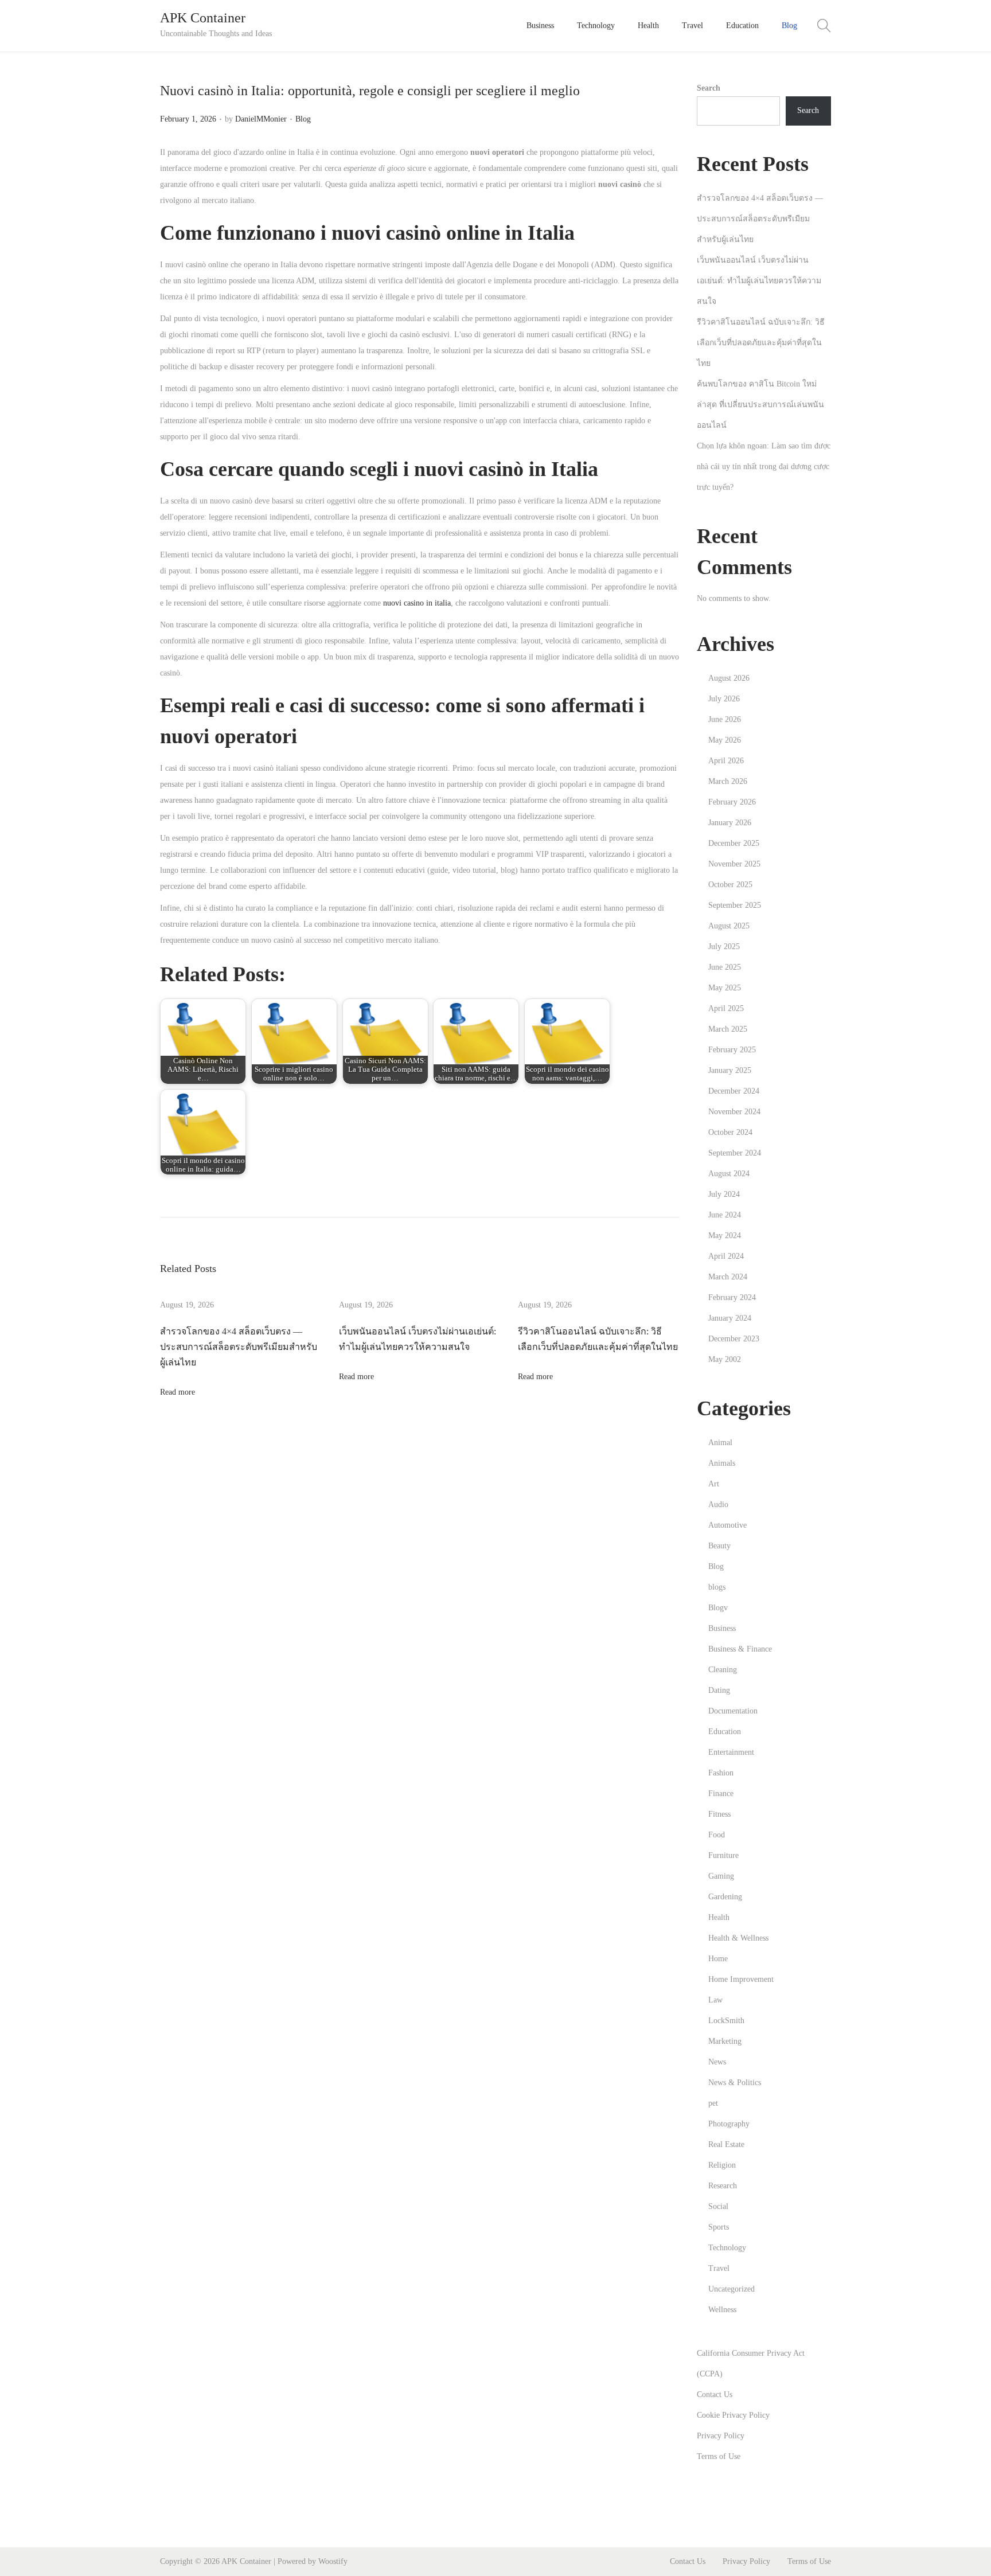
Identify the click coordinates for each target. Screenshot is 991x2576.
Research (723, 2186)
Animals (722, 1463)
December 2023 (734, 1339)
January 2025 (730, 1070)
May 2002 (725, 1359)
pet (713, 2103)
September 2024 (735, 1153)
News (717, 2062)
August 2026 (729, 678)
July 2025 (724, 947)
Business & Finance (740, 1649)
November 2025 (734, 864)
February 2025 (732, 1050)
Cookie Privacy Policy (733, 2415)
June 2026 (725, 719)
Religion (722, 2165)
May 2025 (725, 988)
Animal (720, 1443)
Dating (719, 1690)
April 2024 (726, 1256)
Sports (719, 2227)
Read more (177, 1392)
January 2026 (730, 823)
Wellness (722, 2310)
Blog (303, 119)
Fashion (721, 1773)
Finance (721, 1794)
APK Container (203, 18)
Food (717, 1835)
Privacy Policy (721, 2436)
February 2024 (732, 1297)
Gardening (725, 1897)
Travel (719, 2268)
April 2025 (726, 1008)
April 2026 (726, 761)
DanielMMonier (261, 119)
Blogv (718, 1608)
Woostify (333, 2561)
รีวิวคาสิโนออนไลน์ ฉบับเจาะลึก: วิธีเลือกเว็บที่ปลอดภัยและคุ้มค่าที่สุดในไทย (761, 343)
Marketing (725, 2041)
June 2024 (725, 1215)
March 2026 (728, 781)
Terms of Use (719, 2456)
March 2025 (728, 1029)
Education (725, 1732)
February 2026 (732, 802)
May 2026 (725, 740)
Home (718, 1959)
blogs (717, 1587)
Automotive (727, 1525)
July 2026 (724, 699)
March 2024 (728, 1277)
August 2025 (729, 926)
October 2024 (730, 1132)
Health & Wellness (738, 1938)
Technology (727, 2248)
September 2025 (735, 905)
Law (715, 2000)
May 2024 (725, 1236)
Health (719, 1917)
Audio (718, 1504)
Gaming (721, 1876)
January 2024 (730, 1318)
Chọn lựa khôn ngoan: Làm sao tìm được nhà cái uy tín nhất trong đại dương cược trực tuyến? (764, 467)
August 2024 (729, 1174)
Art (714, 1484)
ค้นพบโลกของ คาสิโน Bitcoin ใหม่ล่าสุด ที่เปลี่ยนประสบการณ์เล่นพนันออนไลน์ (760, 405)
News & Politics (735, 2083)
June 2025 (725, 967)
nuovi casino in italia (417, 603)
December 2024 (734, 1091)
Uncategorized (731, 2289)
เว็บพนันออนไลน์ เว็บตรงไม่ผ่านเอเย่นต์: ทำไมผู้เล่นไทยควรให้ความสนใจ (759, 281)
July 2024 (724, 1194)
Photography (729, 2124)
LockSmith (726, 2021)
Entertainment (731, 1752)
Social (718, 2206)
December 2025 (734, 843)
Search (709, 88)
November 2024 (734, 1112)
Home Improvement (741, 1979)
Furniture (723, 1855)
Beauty (719, 1546)
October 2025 (730, 885)
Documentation (733, 1711)
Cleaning (723, 1670)
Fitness (719, 1814)
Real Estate (726, 2144)
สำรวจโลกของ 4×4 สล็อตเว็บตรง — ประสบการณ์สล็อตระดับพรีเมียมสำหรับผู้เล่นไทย (239, 1347)
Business (722, 1628)
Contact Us (715, 2394)
